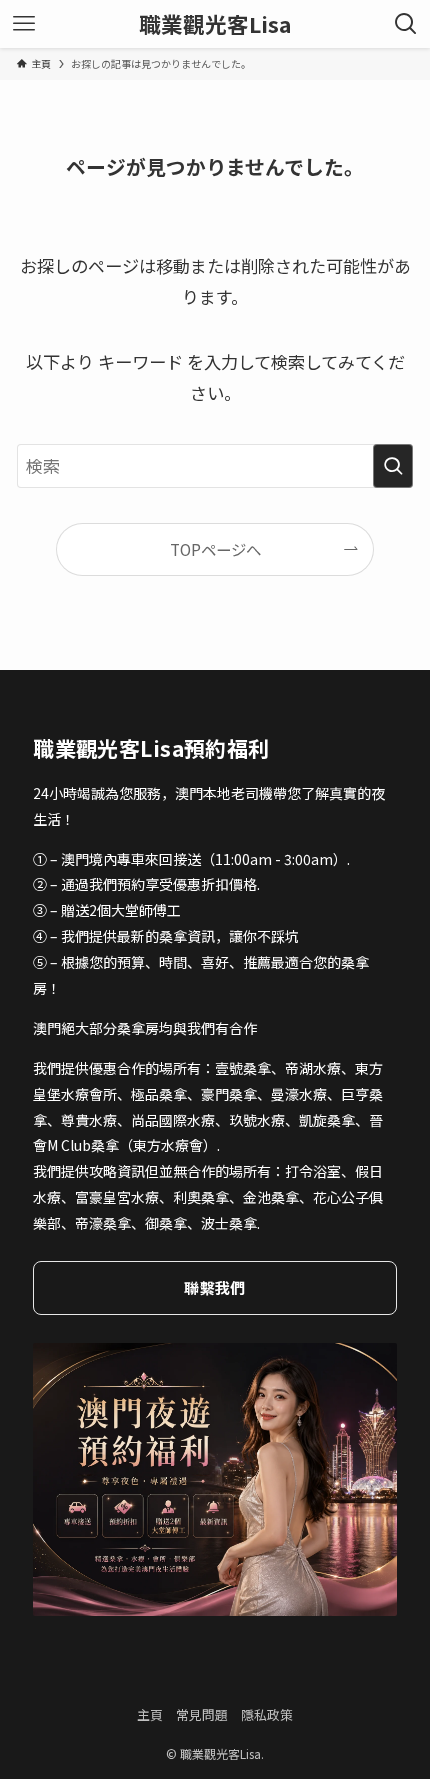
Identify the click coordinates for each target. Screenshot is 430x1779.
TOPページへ (215, 549)
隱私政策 (267, 1714)
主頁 (150, 1714)
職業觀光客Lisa (215, 24)
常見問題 (202, 1714)
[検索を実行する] (393, 466)
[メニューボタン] (24, 24)
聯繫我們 (214, 1287)
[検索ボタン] (406, 24)
